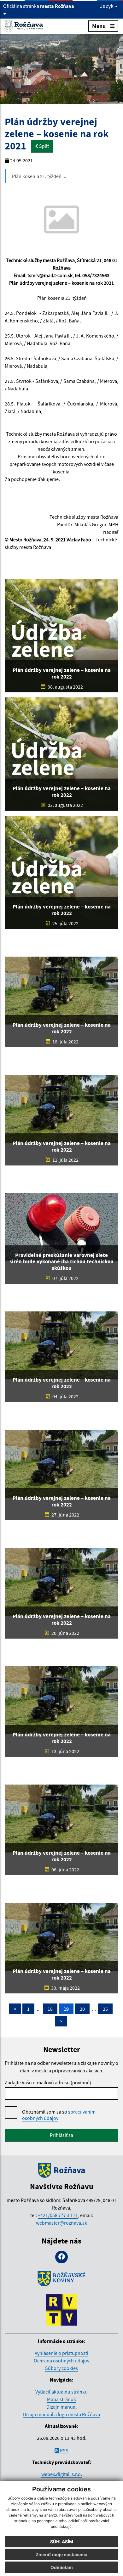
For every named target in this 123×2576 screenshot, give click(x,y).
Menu (99, 26)
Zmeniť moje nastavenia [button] (61, 2554)
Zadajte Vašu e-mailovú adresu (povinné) (48, 2082)
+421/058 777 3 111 (58, 2215)
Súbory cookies (61, 2368)
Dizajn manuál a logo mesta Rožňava (61, 2414)
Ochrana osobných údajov (61, 2361)
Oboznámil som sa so (59, 2115)
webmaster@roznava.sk (61, 2223)
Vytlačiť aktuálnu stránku (61, 2392)
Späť (44, 146)
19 (66, 2009)
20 (82, 2009)
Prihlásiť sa (61, 2135)
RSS (64, 2450)
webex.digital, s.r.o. (62, 2474)
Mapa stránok (61, 2399)
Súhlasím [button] (62, 2542)
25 (105, 2009)
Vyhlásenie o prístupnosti (61, 2353)
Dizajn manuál (61, 2407)
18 (50, 2009)
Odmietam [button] (62, 2567)
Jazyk (107, 6)
